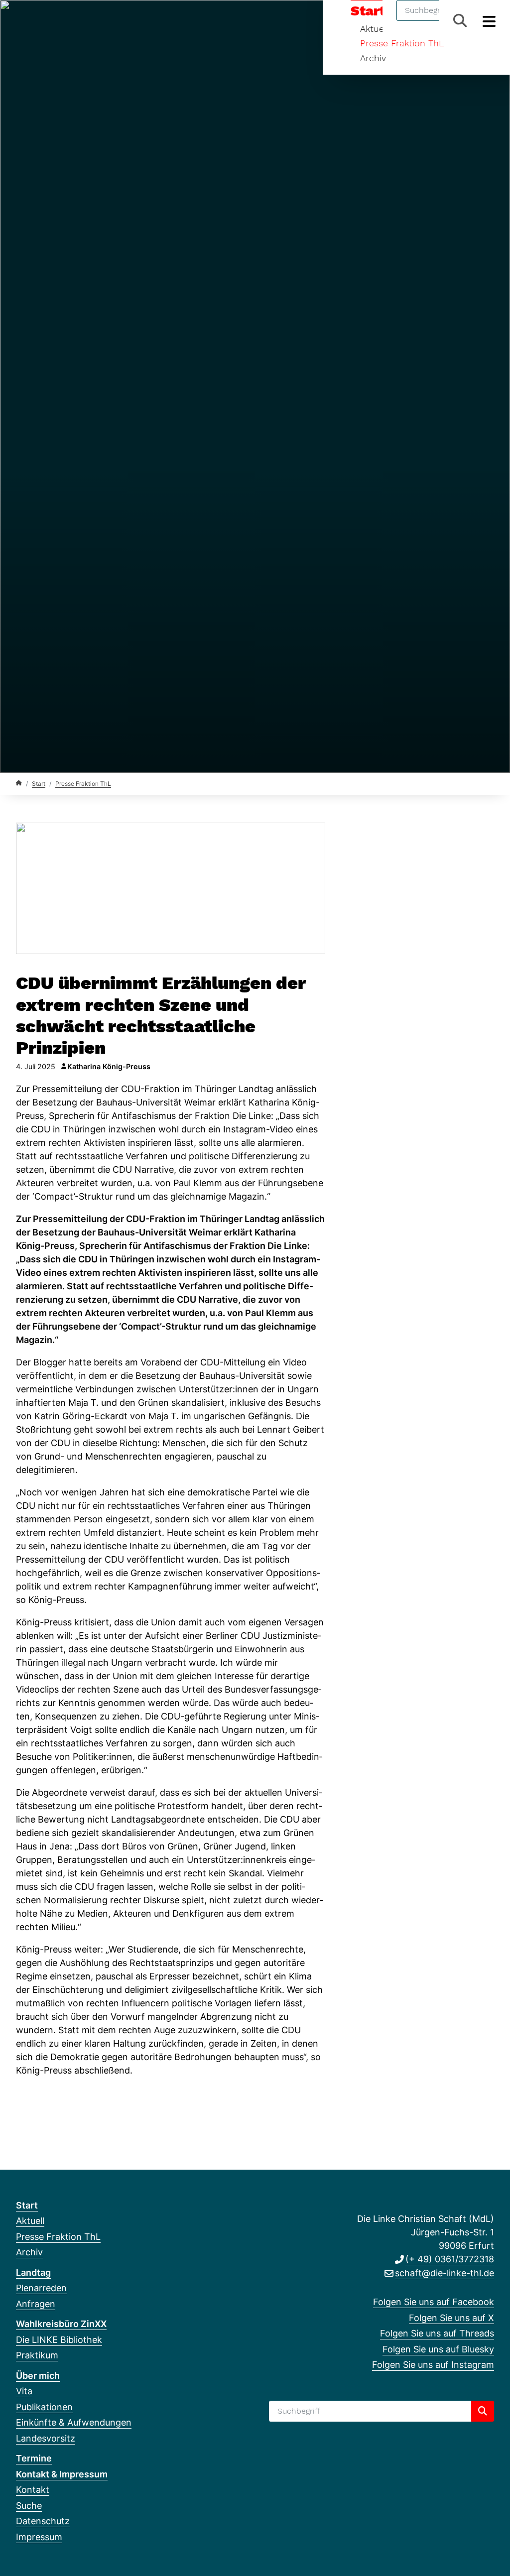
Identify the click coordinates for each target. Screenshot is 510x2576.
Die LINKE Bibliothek (59, 2340)
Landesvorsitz (46, 2438)
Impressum (39, 2537)
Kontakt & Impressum (62, 2474)
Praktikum (37, 2355)
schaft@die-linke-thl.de (445, 2273)
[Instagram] (87, 21)
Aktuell (30, 2221)
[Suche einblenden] (460, 21)
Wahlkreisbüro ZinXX (61, 2324)
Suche (29, 2506)
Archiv (373, 58)
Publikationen (44, 2407)
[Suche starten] (483, 2411)
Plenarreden (41, 2288)
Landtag (33, 2272)
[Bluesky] (70, 21)
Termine (34, 2458)
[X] (38, 21)
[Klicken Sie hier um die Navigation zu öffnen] (489, 21)
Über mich (38, 2376)
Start (39, 784)
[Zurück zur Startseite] (19, 783)
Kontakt (33, 2490)
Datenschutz (43, 2521)
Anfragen (36, 2304)
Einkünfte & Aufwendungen (74, 2422)
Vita (24, 2391)
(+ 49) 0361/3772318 (450, 2259)
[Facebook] (21, 21)
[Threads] (54, 21)
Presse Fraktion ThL (402, 43)
